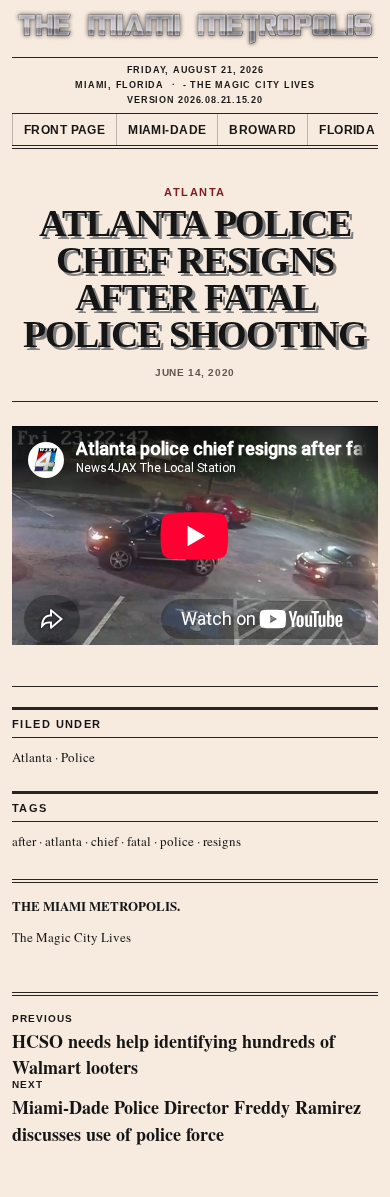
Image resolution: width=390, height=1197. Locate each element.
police (177, 841)
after (24, 841)
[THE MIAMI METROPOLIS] (195, 29)
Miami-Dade (167, 130)
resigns (222, 841)
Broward (262, 130)
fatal (139, 841)
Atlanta (32, 757)
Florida (347, 130)
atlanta (63, 841)
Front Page (64, 130)
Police (78, 757)
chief (104, 841)
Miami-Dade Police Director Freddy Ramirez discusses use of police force (186, 1113)
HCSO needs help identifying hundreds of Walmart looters (173, 1047)
